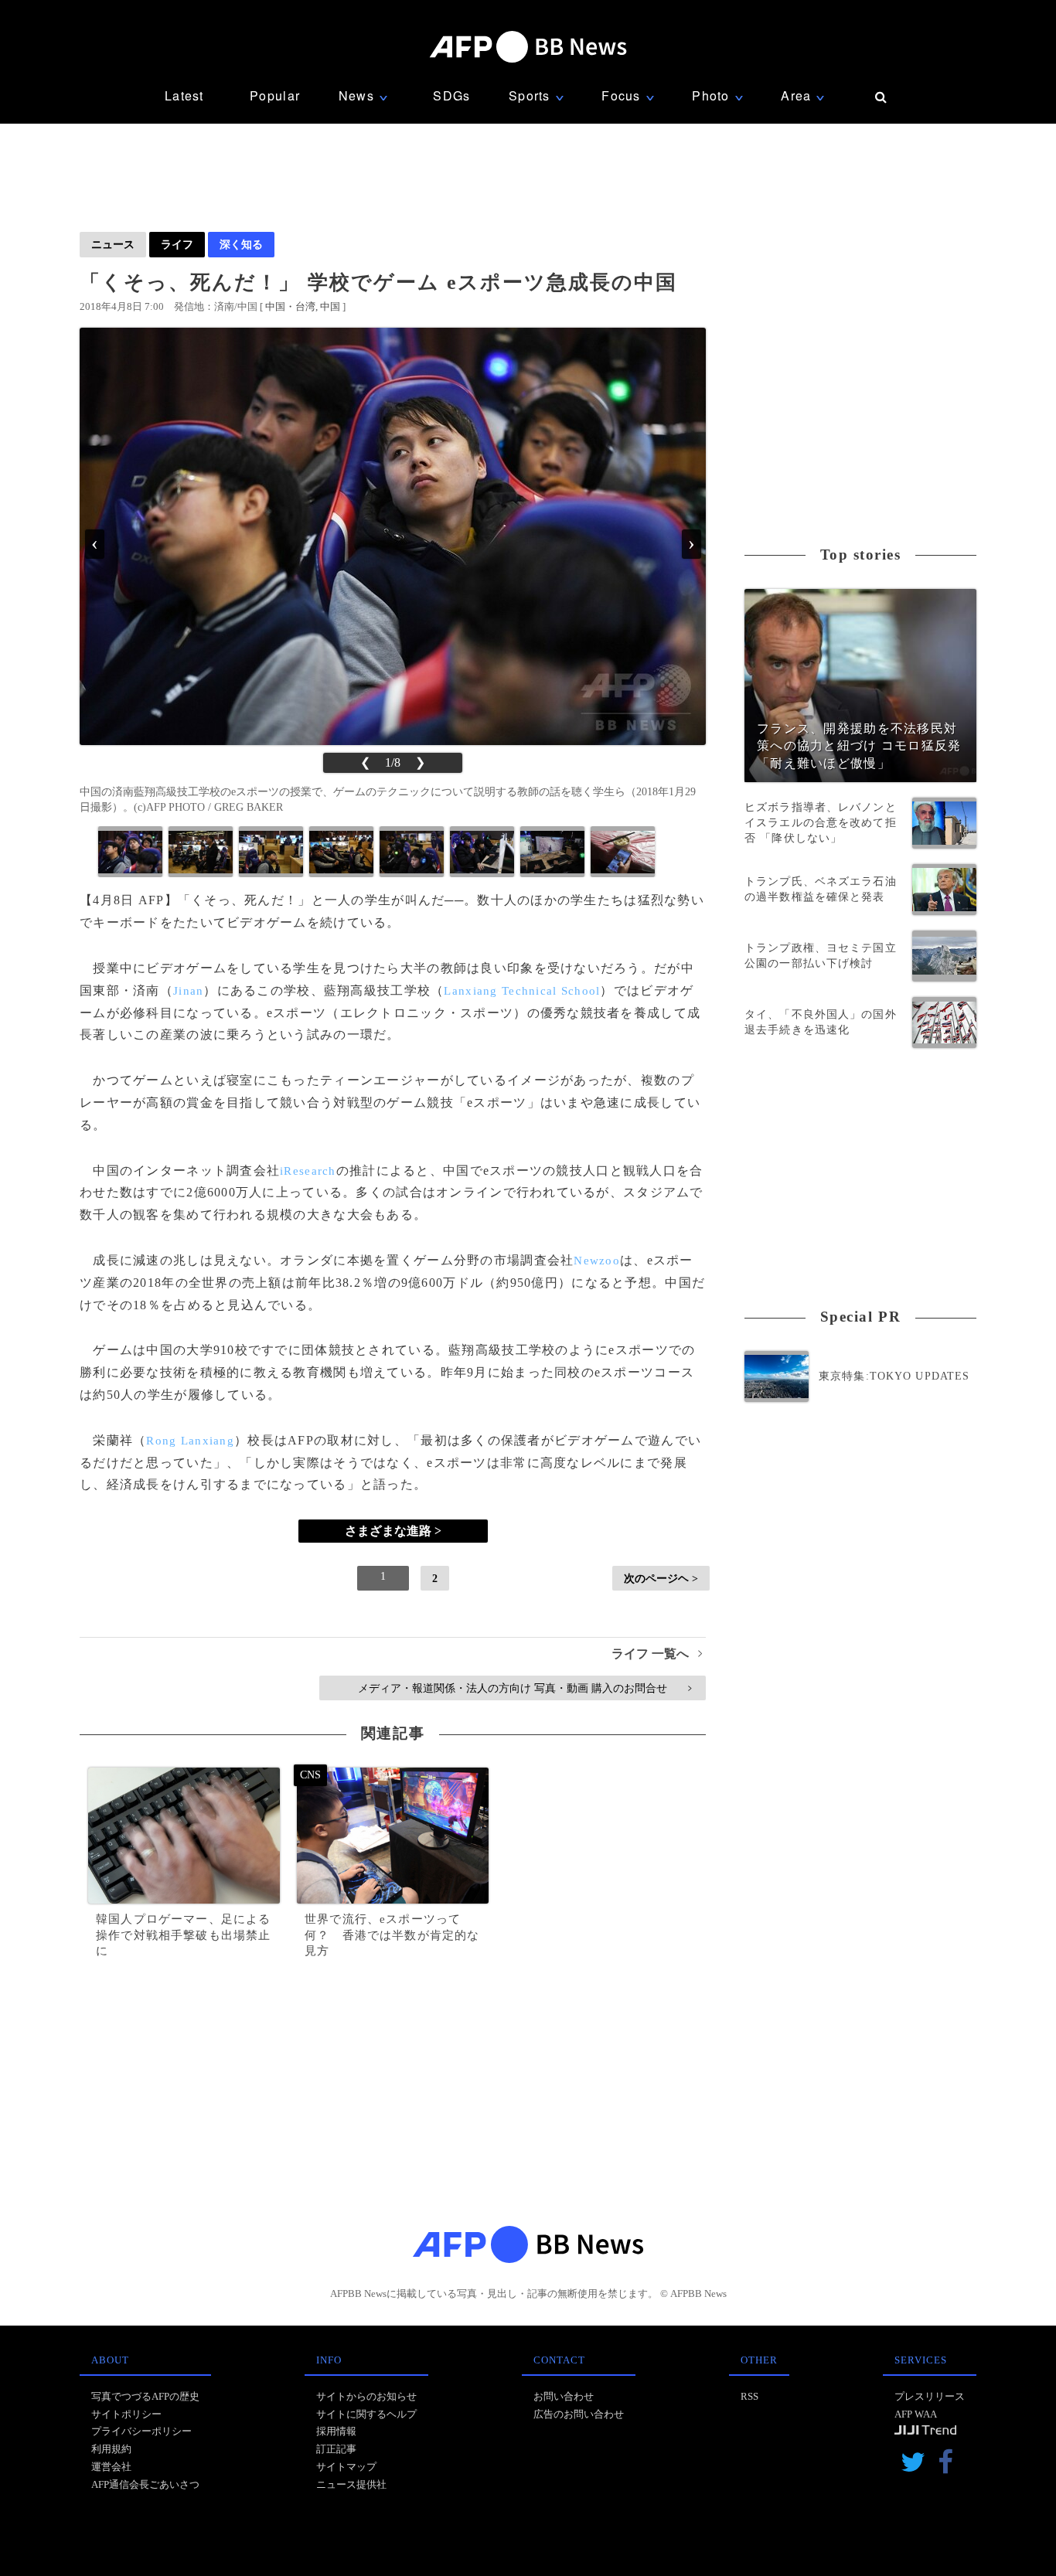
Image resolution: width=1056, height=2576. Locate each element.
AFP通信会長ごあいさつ (145, 2484)
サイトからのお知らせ (366, 2396)
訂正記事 (336, 2449)
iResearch (308, 1171)
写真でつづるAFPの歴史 (145, 2396)
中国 (330, 306)
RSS (749, 2396)
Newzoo (597, 1261)
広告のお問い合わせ (579, 2414)
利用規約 (111, 2449)
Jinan (188, 991)
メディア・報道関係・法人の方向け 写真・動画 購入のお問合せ (525, 1688)
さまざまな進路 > (393, 1531)
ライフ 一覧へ (657, 1654)
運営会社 (111, 2467)
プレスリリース (930, 2396)
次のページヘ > (661, 1578)
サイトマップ (346, 2467)
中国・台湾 (290, 306)
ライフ (177, 244)
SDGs (451, 95)
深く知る (241, 244)
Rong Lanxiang (190, 1441)
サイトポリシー (126, 2414)
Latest (184, 95)
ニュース (113, 244)
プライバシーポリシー (141, 2431)
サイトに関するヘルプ (366, 2414)
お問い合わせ (564, 2396)
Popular (275, 95)
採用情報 (336, 2431)
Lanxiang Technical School (522, 991)
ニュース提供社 (351, 2484)
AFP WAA (916, 2414)
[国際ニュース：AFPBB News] (528, 47)
